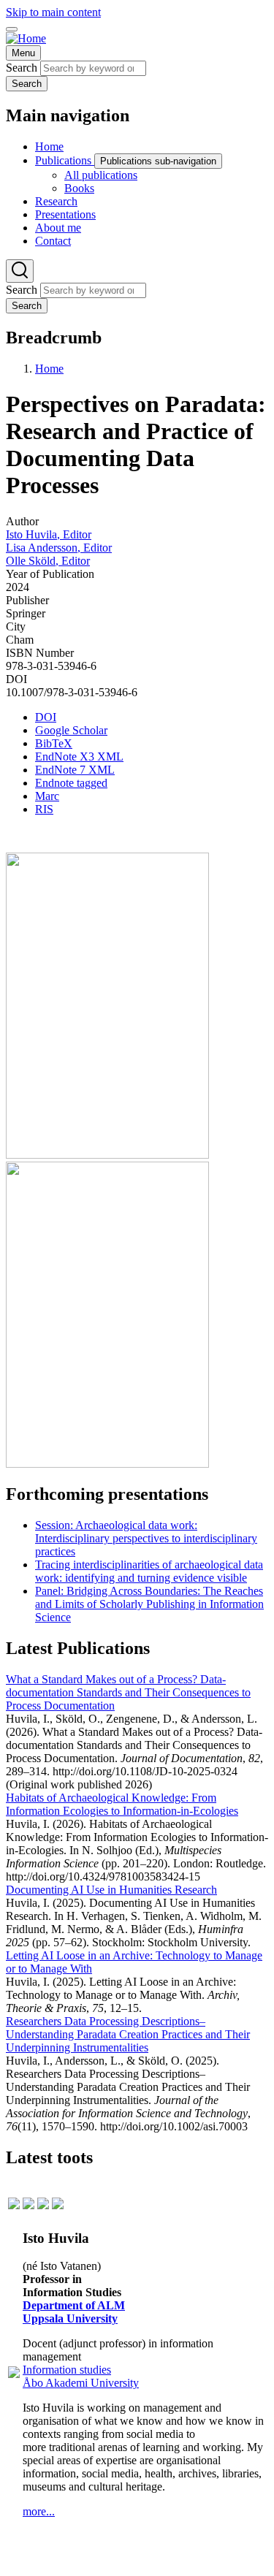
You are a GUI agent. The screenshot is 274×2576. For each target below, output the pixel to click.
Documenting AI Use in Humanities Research (111, 1890)
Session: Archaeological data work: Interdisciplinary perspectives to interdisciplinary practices (146, 1538)
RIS (44, 809)
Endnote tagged (71, 783)
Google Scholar (71, 730)
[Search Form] (20, 271)
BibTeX (54, 743)
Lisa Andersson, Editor (59, 548)
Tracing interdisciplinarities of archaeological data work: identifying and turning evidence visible (149, 1571)
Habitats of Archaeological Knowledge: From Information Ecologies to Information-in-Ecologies (122, 1804)
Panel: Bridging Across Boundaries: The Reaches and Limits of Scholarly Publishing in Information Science (149, 1604)
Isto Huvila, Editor (49, 534)
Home (49, 369)
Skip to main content (53, 12)
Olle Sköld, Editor (48, 561)
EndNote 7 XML (75, 770)
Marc (47, 796)
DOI (46, 717)
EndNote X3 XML (79, 757)
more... (39, 2511)
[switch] (12, 29)
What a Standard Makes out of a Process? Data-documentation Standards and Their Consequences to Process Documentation (128, 1692)
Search (22, 68)
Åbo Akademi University (81, 2383)
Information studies (67, 2370)
